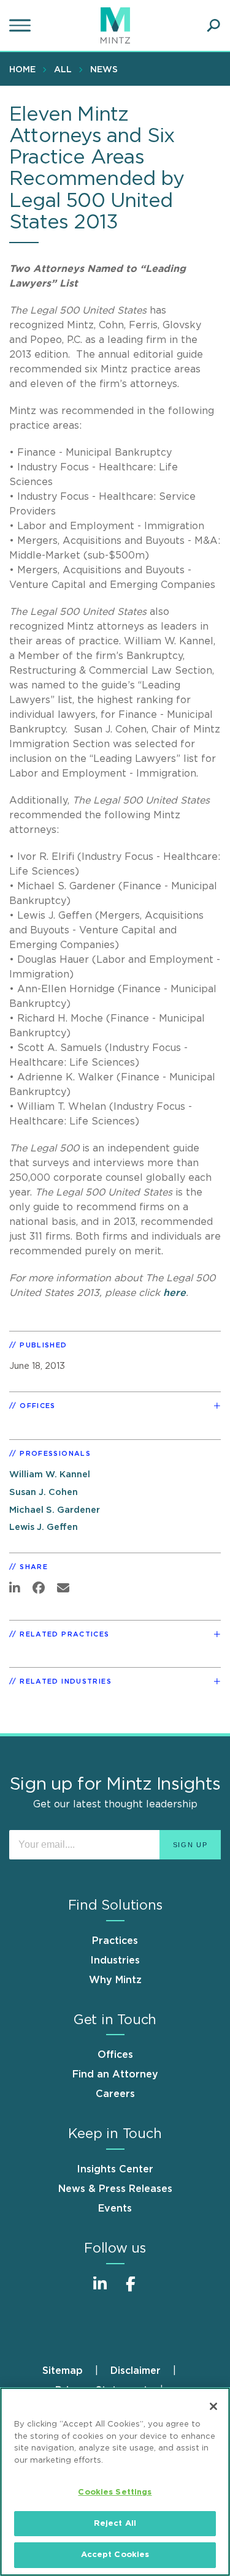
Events (115, 2209)
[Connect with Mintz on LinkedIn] (100, 2290)
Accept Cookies (115, 2555)
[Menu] (21, 26)
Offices (115, 2055)
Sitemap (63, 2371)
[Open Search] (213, 26)
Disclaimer (136, 2371)
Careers (115, 2094)
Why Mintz (115, 1980)
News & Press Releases (115, 2189)
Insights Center (115, 2169)
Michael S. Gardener (55, 1510)
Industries (115, 1960)
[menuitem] (25, 69)
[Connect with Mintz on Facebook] (131, 2290)
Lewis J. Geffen (44, 1527)
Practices (115, 1941)
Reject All (115, 2524)
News (104, 70)
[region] (115, 2482)
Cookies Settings (115, 2492)
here (174, 1293)
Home (22, 70)
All (63, 70)
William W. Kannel (50, 1474)
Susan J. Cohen (44, 1492)
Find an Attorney (115, 2074)
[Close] (213, 2406)
